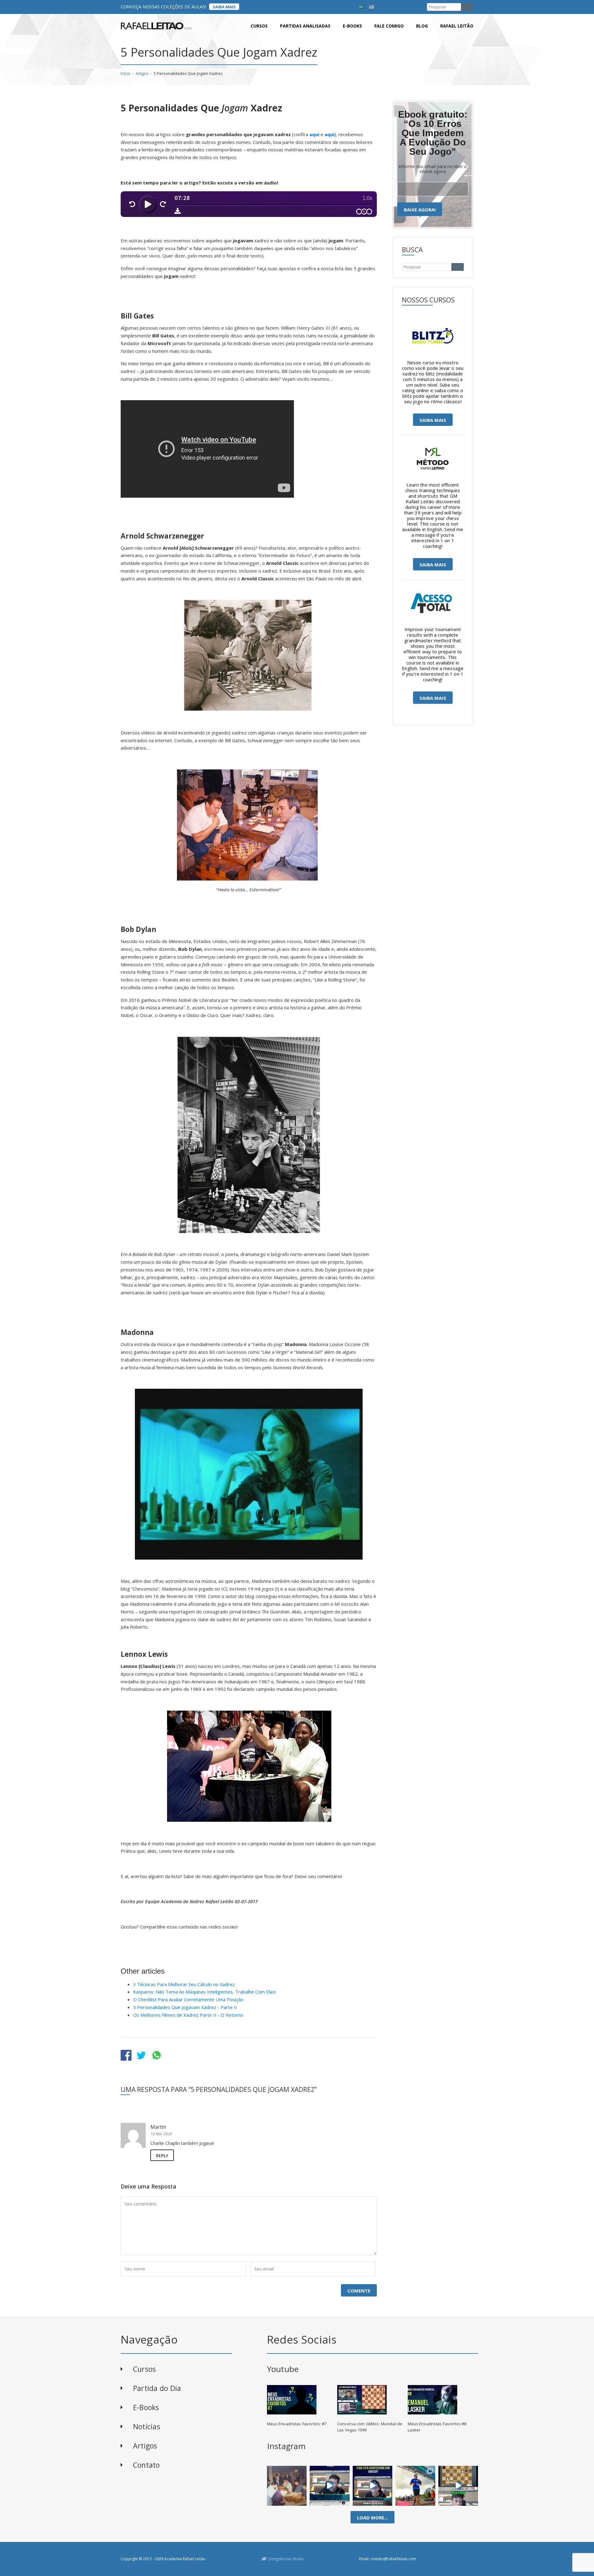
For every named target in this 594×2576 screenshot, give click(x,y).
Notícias (147, 2427)
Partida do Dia (157, 2388)
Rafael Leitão (457, 26)
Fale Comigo (389, 26)
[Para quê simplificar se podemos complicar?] (458, 2486)
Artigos (142, 73)
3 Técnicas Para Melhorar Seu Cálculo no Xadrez (184, 1984)
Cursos (259, 26)
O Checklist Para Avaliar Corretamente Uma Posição (188, 1999)
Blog (422, 26)
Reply (162, 2156)
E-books (352, 26)
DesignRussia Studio (286, 2559)
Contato (146, 2465)
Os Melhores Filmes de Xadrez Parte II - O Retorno (188, 2015)
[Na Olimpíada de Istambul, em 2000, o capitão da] (330, 2486)
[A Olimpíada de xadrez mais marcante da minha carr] (287, 2486)
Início (125, 73)
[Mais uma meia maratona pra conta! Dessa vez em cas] (415, 2486)
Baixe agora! (420, 210)
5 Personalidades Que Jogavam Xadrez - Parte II (185, 2007)
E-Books (146, 2407)
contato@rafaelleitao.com (393, 2559)
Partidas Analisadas (305, 26)
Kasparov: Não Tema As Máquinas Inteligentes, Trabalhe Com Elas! (204, 1992)
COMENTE (359, 2291)
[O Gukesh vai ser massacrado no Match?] (373, 2486)
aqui (314, 134)
